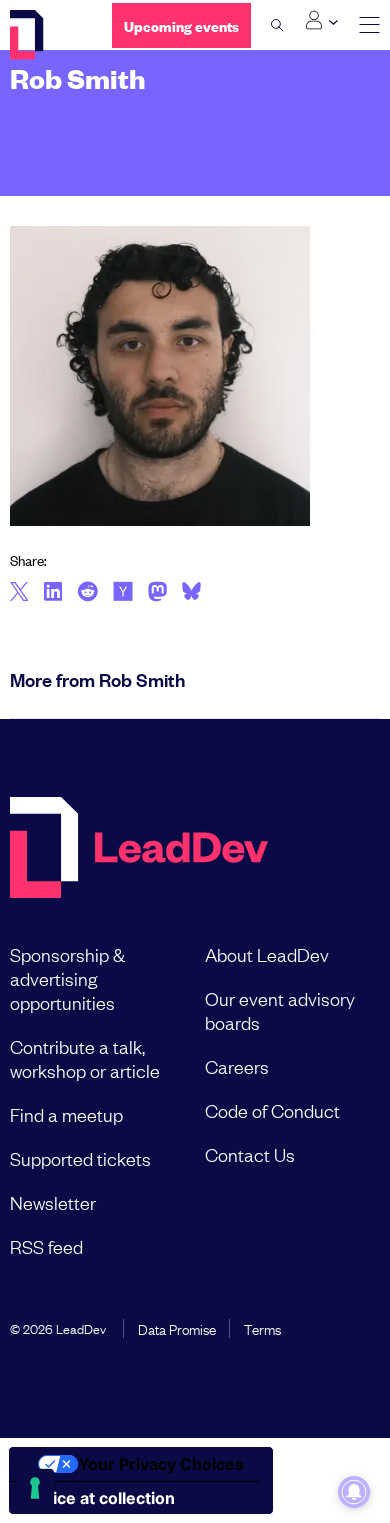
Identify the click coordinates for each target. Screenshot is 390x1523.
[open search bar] (277, 25)
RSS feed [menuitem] (46, 1246)
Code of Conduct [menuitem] (272, 1110)
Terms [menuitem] (262, 1328)
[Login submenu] (321, 21)
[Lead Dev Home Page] (139, 849)
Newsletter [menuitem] (53, 1202)
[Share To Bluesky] (191, 594)
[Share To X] (19, 593)
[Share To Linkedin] (53, 593)
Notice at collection (100, 1498)
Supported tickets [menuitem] (80, 1158)
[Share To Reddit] (87, 594)
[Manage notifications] (354, 1492)
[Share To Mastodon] (157, 594)
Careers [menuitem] (237, 1066)
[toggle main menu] (369, 25)
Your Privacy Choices (161, 1464)
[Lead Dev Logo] (46, 35)
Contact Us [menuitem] (250, 1154)
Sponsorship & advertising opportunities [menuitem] (67, 978)
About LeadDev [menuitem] (267, 954)
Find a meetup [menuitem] (66, 1114)
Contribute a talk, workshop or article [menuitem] (85, 1058)
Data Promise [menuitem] (177, 1328)
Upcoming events (181, 25)
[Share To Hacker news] (123, 593)
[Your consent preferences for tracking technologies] (35, 1488)
